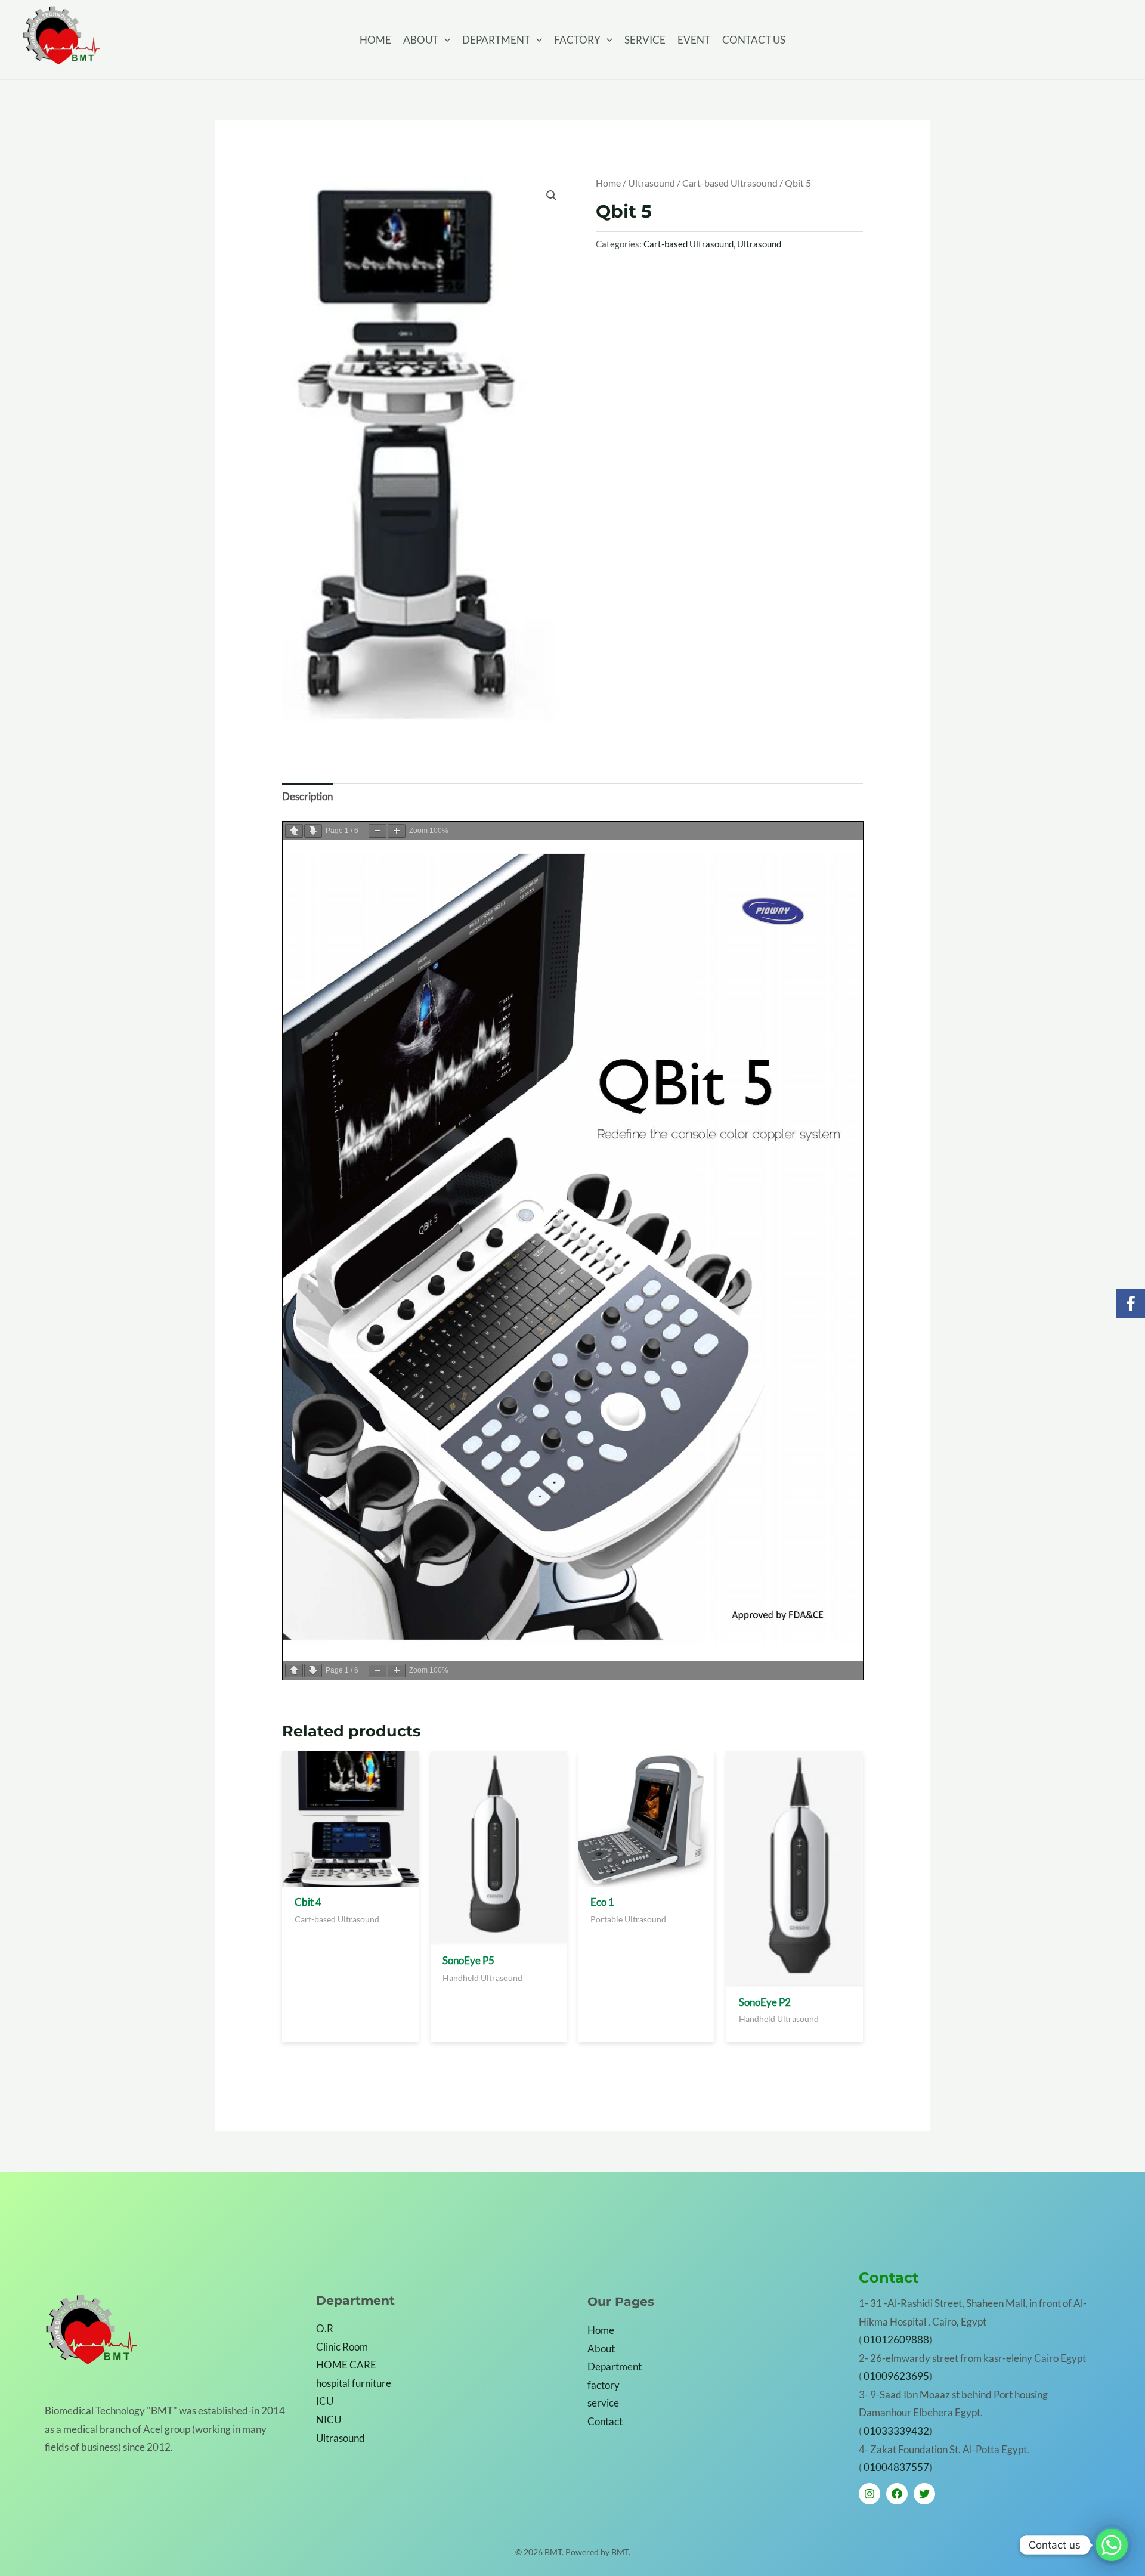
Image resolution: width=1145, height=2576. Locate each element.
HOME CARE (346, 2365)
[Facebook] (897, 2494)
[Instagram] (869, 2494)
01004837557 (896, 2467)
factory (604, 2385)
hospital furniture (354, 2383)
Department (615, 2366)
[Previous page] (294, 831)
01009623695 (896, 2376)
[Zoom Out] (377, 831)
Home (608, 183)
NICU (329, 2419)
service (603, 2403)
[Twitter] (924, 2494)
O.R (325, 2328)
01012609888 (896, 2340)
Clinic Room (342, 2347)
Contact (605, 2421)
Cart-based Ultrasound (730, 183)
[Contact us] (1112, 2545)
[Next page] (313, 831)
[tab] (307, 797)
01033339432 (896, 2431)
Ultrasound (652, 183)
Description (307, 796)
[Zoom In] (397, 831)
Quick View (350, 1884)
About (601, 2349)
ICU (325, 2401)
